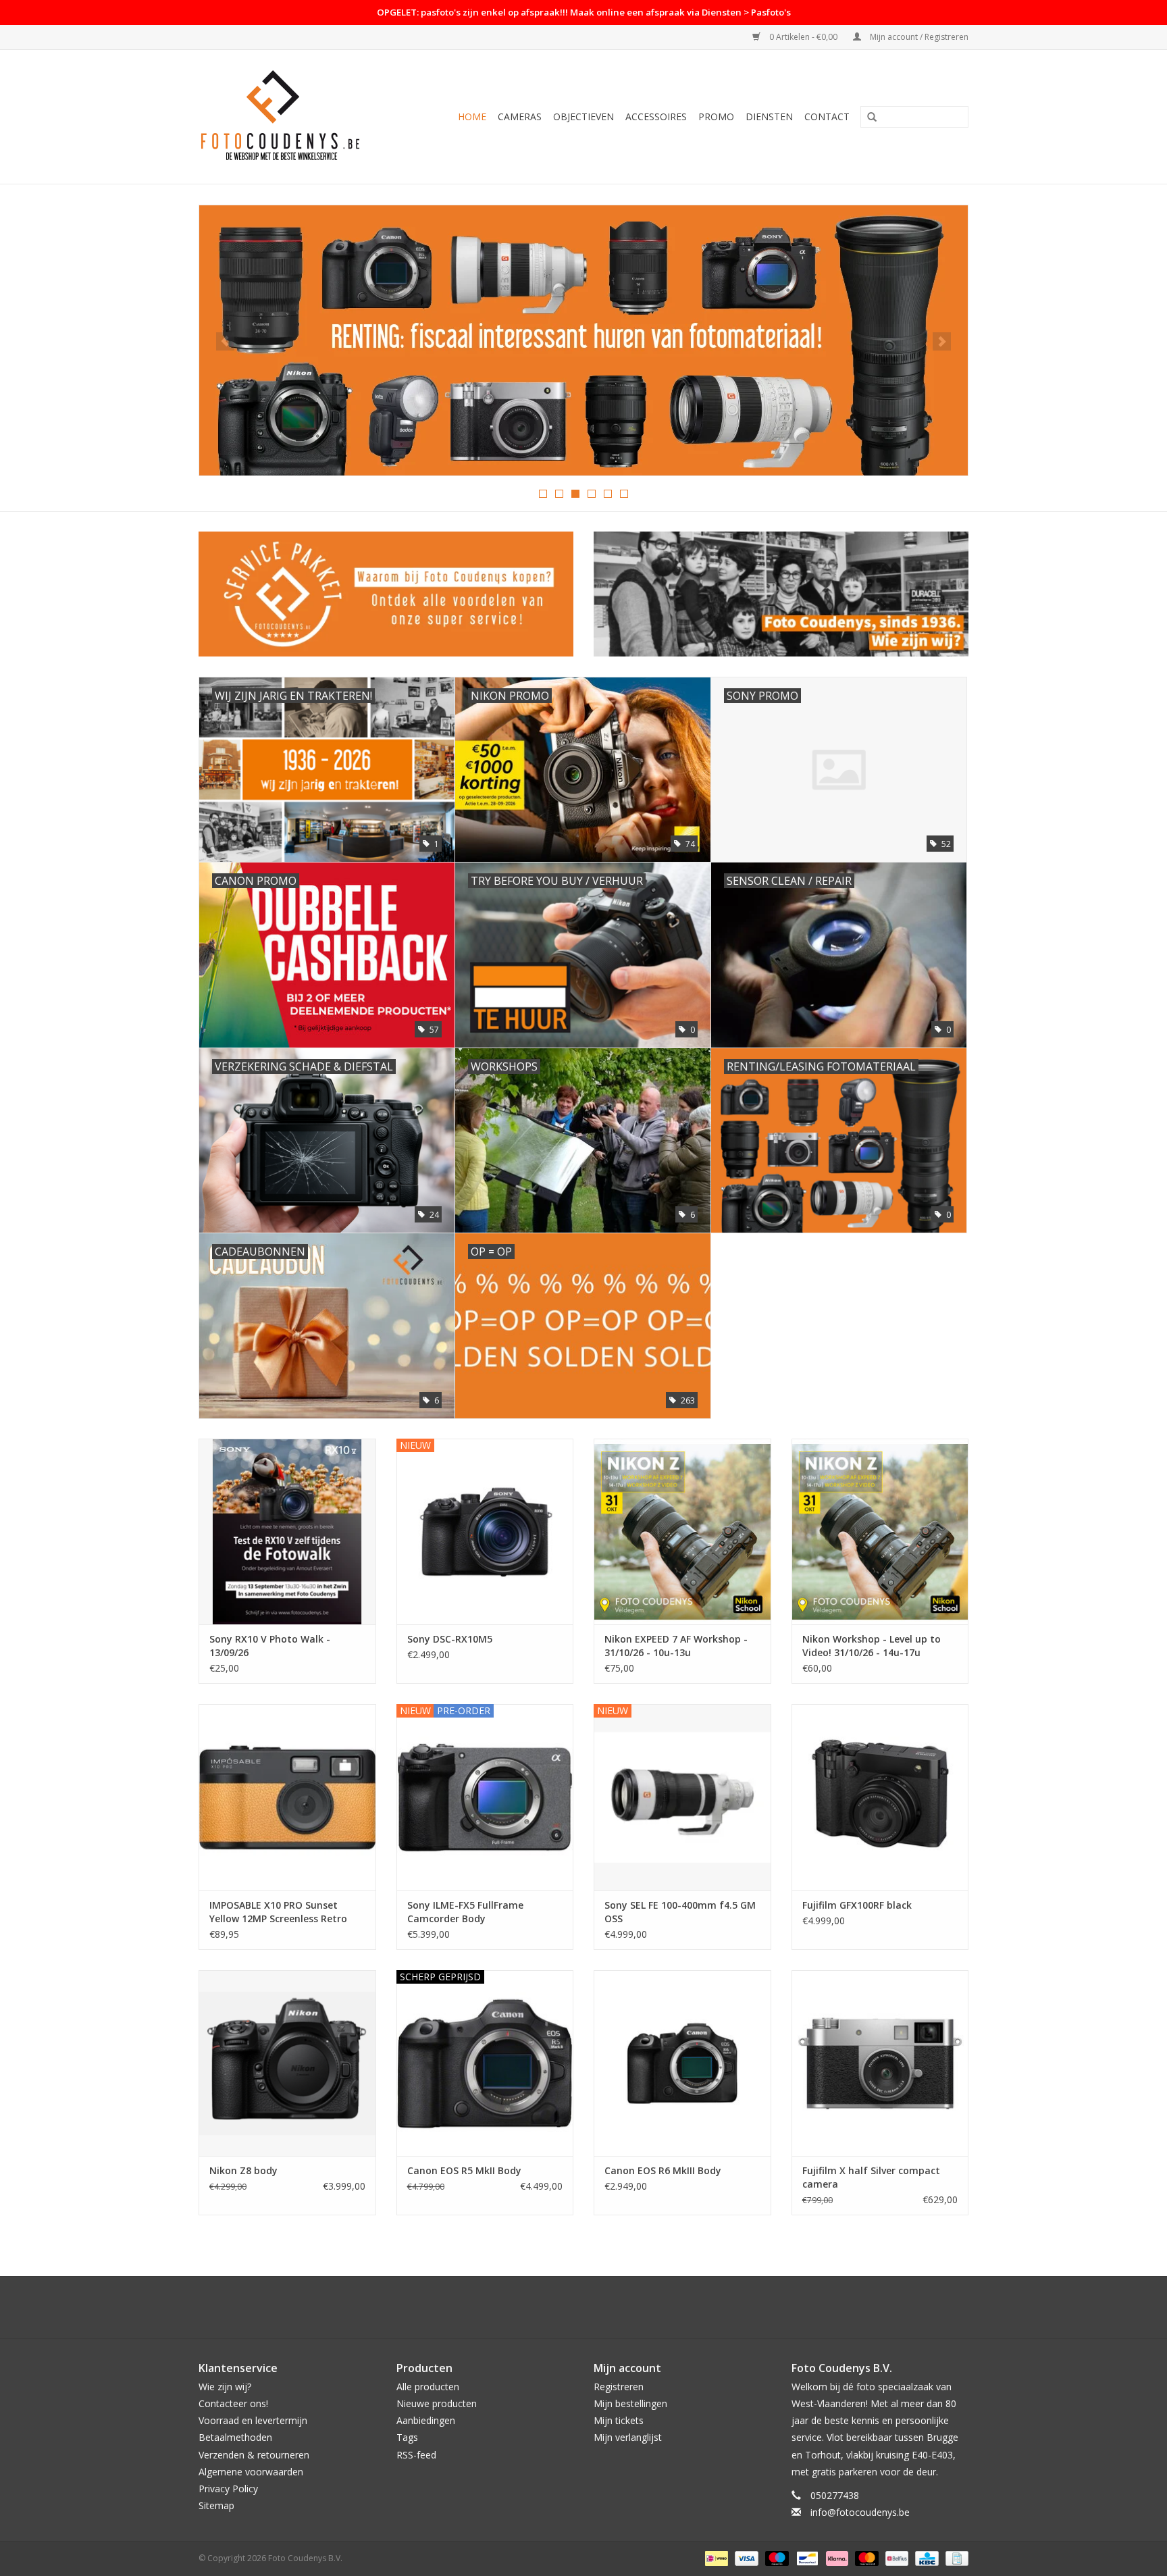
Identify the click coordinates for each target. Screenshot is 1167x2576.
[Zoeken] (872, 118)
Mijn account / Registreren (918, 37)
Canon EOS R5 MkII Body (464, 2170)
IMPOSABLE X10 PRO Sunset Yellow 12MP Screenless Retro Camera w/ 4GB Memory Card (279, 1912)
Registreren (619, 2387)
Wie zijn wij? (225, 2387)
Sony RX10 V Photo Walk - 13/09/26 (270, 1646)
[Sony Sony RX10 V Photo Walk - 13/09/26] (287, 1531)
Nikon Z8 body (243, 2170)
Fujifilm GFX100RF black (857, 1905)
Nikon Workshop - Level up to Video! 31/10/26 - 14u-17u (872, 1646)
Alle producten (428, 2387)
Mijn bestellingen (630, 2403)
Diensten (769, 117)
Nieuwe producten (437, 2403)
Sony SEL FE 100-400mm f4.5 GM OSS (680, 1912)
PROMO (716, 117)
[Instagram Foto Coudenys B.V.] (596, 2307)
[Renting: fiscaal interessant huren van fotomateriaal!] (583, 340)
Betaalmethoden (235, 2437)
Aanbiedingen (426, 2420)
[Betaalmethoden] (715, 2558)
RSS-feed (416, 2455)
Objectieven (583, 117)
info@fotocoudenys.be (860, 2512)
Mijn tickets (619, 2420)
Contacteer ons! (233, 2403)
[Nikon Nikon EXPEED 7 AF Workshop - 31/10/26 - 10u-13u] (682, 1531)
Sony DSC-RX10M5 (450, 1639)
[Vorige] (225, 341)
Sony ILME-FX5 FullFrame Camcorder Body (465, 1912)
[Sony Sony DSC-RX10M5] (485, 1531)
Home (472, 117)
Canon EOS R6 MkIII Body (663, 2170)
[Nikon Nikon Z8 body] (287, 2063)
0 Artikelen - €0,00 (803, 37)
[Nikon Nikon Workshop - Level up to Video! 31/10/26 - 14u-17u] (880, 1531)
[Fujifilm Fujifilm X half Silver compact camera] (880, 2063)
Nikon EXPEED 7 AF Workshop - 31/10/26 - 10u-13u (676, 1646)
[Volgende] (942, 341)
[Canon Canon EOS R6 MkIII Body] (682, 2063)
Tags (407, 2437)
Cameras (520, 117)
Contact (827, 117)
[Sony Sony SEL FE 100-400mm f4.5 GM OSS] (682, 1797)
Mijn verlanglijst (628, 2437)
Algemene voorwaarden (251, 2472)
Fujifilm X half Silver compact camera (871, 2177)
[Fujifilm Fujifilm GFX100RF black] (880, 1797)
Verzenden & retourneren (254, 2455)
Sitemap (216, 2505)
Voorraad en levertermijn (253, 2420)
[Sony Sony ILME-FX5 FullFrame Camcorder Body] (485, 1797)
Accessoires (656, 117)
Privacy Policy (228, 2489)
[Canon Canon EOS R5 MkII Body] (485, 2063)
